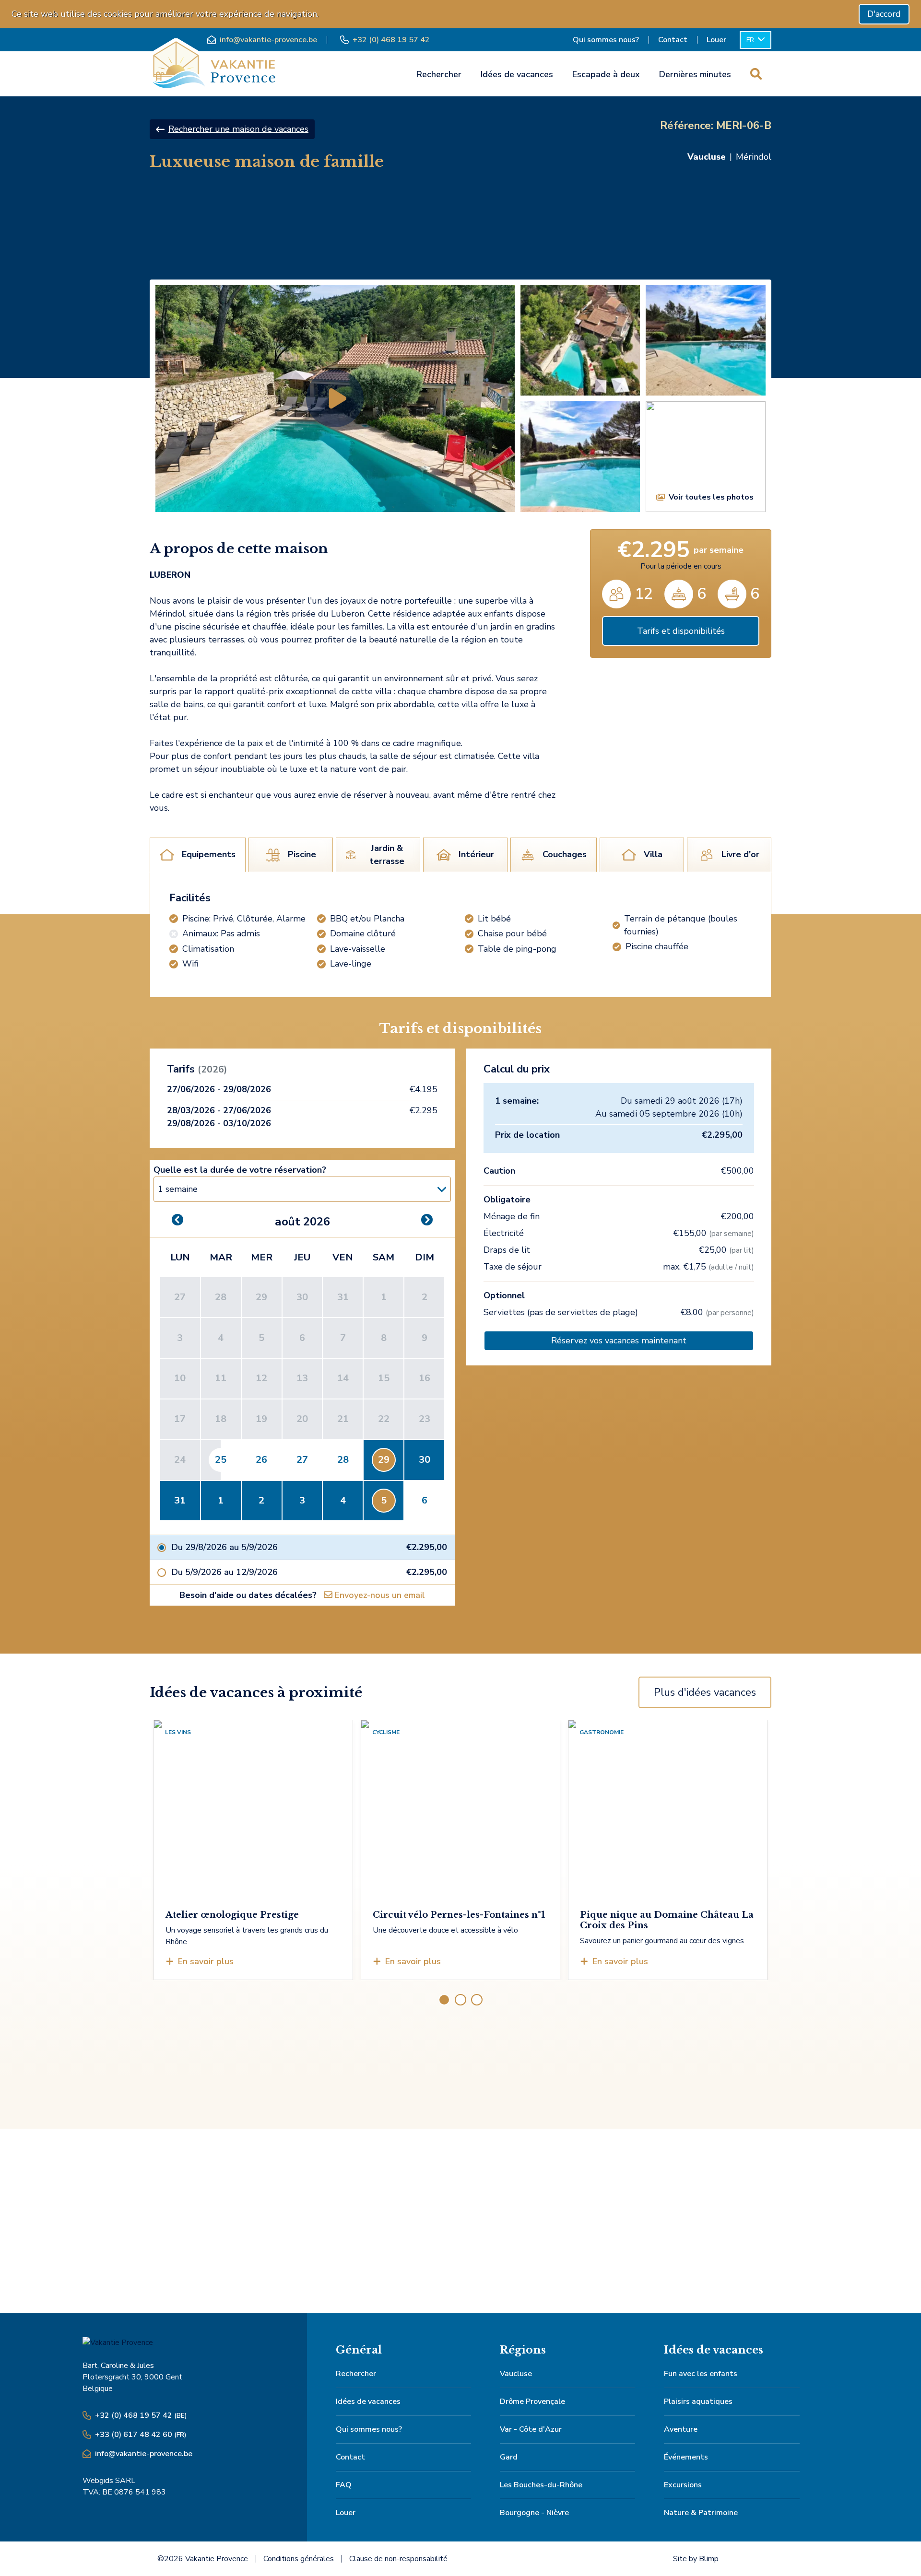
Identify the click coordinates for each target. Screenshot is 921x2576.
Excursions (683, 2485)
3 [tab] (477, 2000)
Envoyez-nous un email (379, 1595)
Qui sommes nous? (606, 40)
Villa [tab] (653, 854)
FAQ (344, 2485)
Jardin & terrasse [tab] (387, 855)
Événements (686, 2457)
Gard (509, 2457)
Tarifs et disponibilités (681, 631)
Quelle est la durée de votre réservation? (240, 1170)
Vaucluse (516, 2374)
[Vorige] (137, 1816)
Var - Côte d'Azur (531, 2429)
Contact (673, 40)
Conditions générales (299, 2559)
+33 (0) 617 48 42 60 (141, 2435)
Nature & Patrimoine (701, 2513)
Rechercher (439, 74)
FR (751, 40)
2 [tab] (460, 2000)
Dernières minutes (695, 74)
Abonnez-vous (611, 2249)
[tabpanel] (460, 935)
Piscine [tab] (302, 854)
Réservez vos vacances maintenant (619, 1340)
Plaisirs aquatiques (698, 2401)
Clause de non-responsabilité (398, 2559)
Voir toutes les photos (711, 497)
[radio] (302, 1547)
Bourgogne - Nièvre (534, 2513)
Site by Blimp (696, 2559)
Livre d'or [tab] (740, 854)
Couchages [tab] (565, 854)
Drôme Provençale (532, 2401)
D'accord (884, 14)
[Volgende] (784, 1816)
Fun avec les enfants (701, 2374)
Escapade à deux (606, 74)
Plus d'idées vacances (705, 1692)
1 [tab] (444, 2000)
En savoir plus (206, 1961)
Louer (716, 40)
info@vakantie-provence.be (268, 40)
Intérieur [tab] (476, 854)
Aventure (681, 2429)
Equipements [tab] (209, 854)
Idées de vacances (517, 74)
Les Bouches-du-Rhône (541, 2485)
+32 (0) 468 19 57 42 (391, 40)
